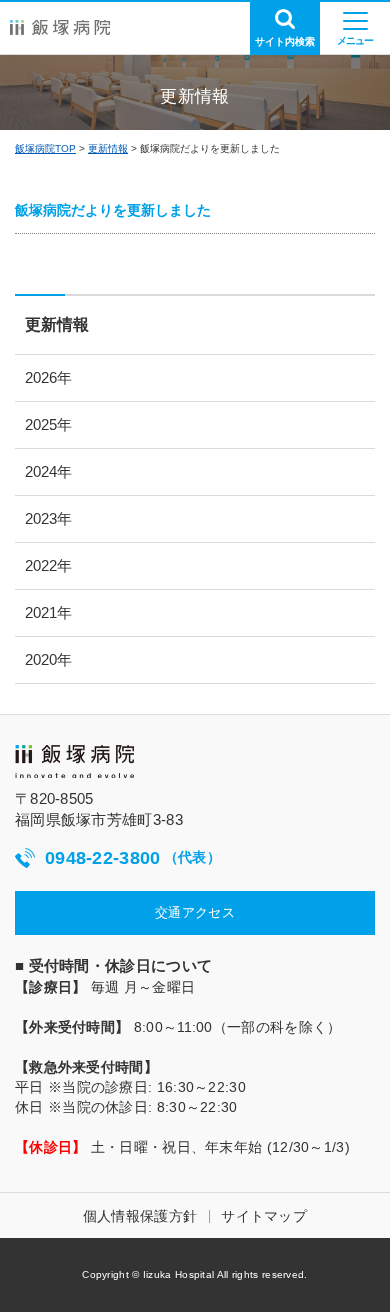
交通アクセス (195, 912)
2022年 (48, 565)
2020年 (48, 659)
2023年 (48, 518)
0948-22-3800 (133, 858)
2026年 (48, 377)
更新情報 (108, 148)
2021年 (48, 612)
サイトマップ (264, 1216)
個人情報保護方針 (140, 1216)
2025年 (48, 424)
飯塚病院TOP (45, 148)
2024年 (48, 471)
